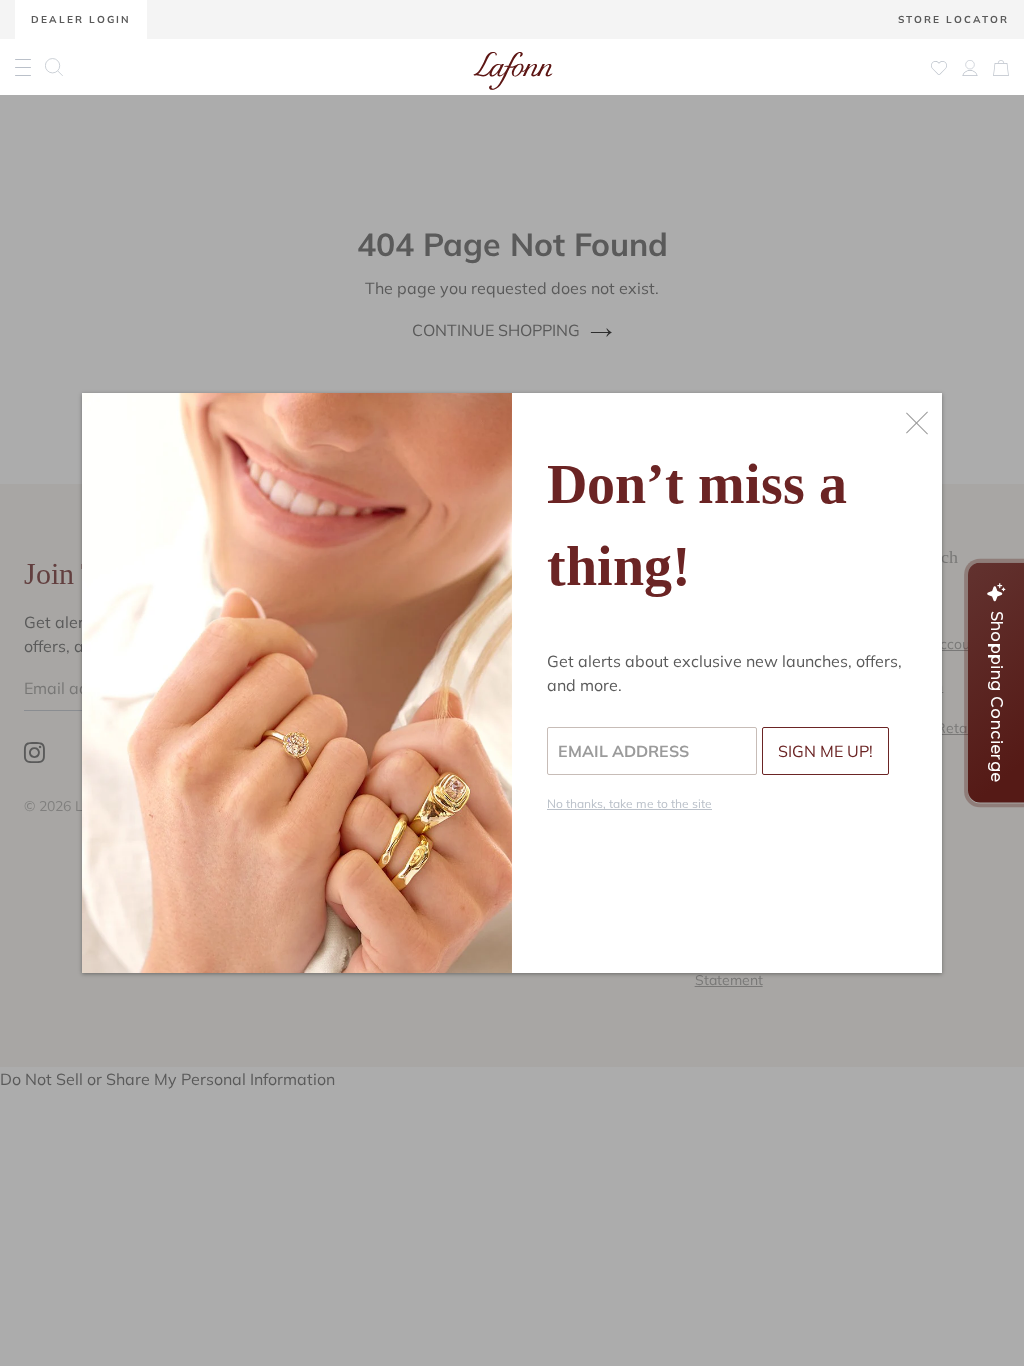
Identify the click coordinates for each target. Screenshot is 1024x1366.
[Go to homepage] (513, 67)
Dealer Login (81, 19)
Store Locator (953, 19)
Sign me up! (825, 751)
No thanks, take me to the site (629, 803)
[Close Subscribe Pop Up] (917, 423)
